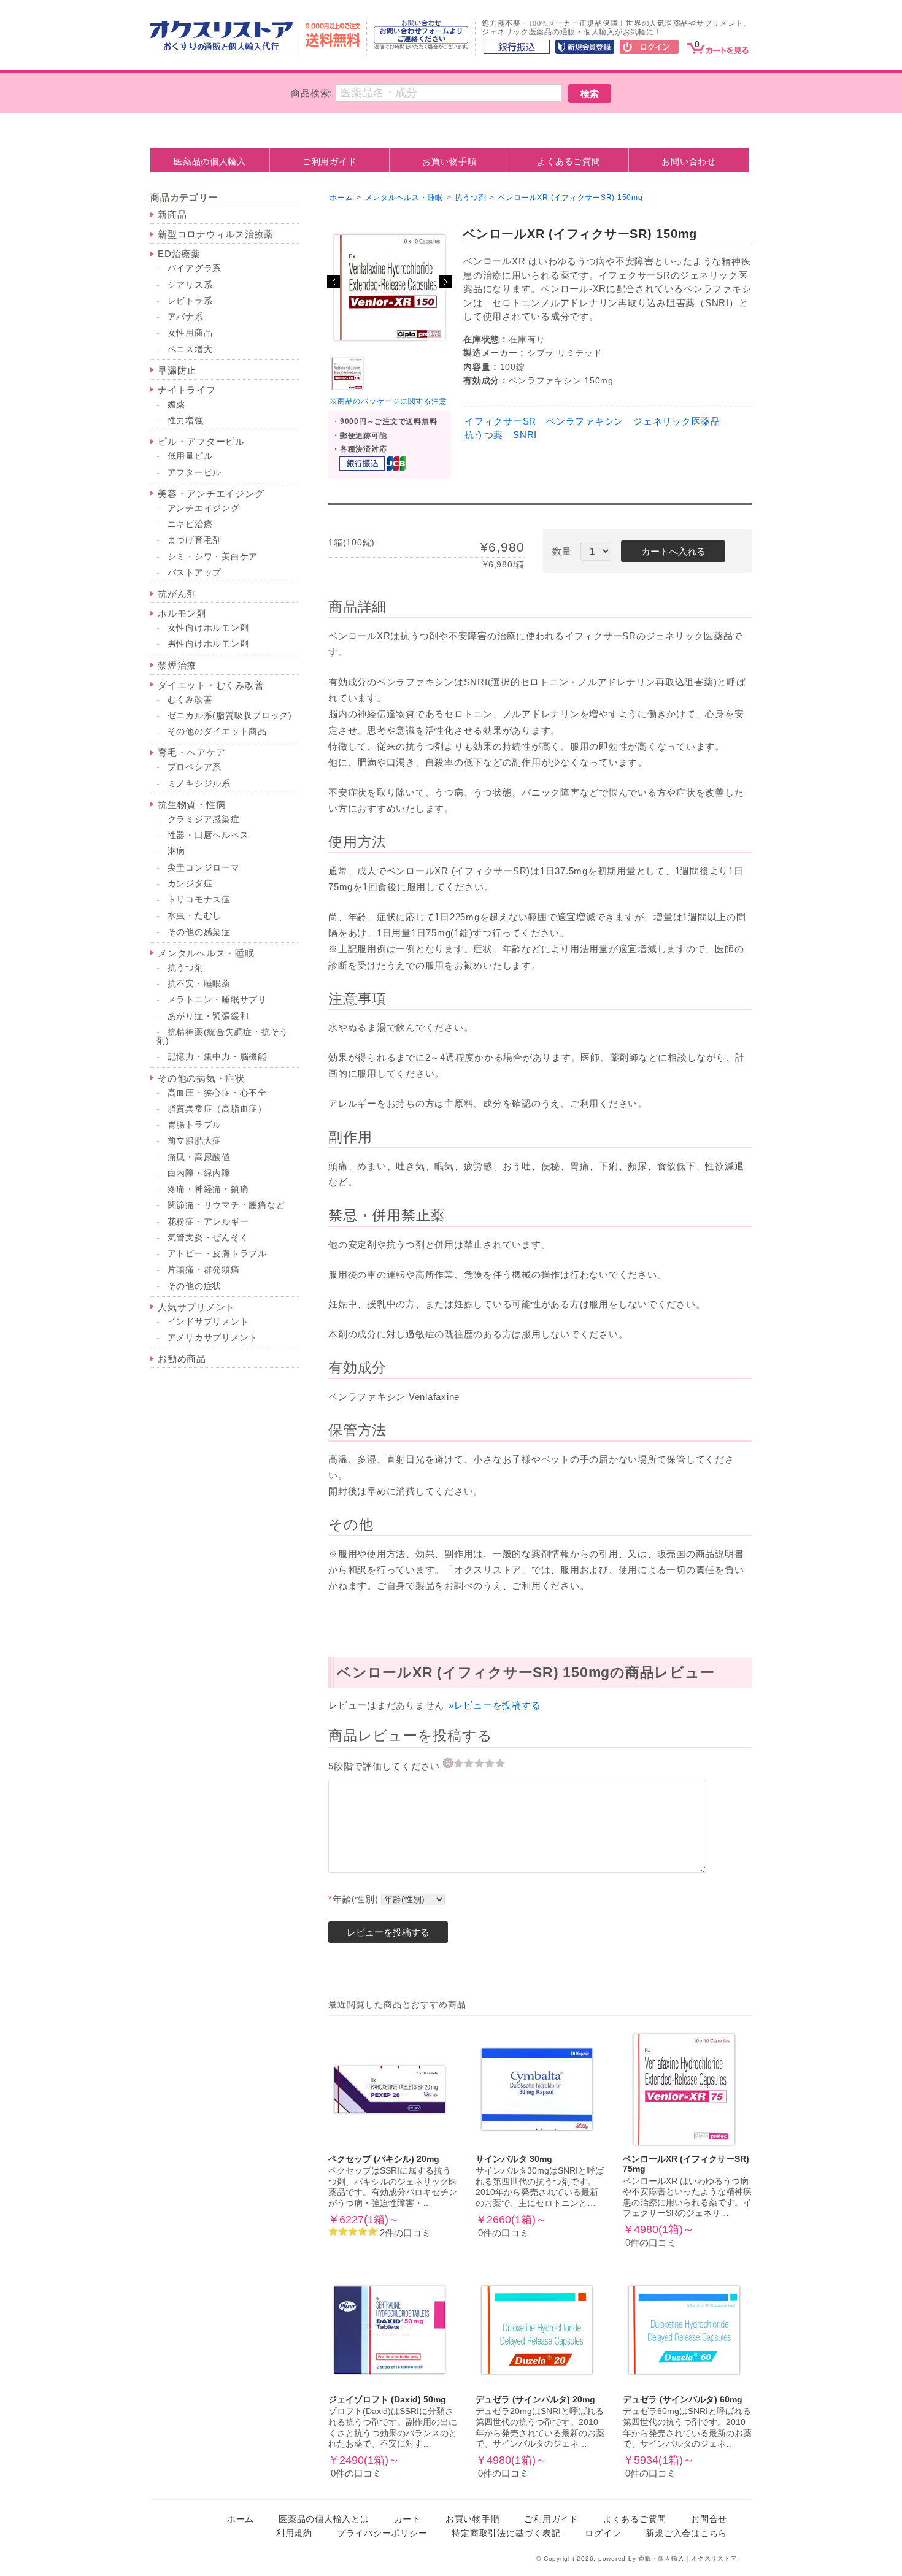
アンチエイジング (204, 508)
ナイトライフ (187, 390)
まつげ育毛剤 (195, 540)
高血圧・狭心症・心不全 (217, 1093)
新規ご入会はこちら (686, 2533)
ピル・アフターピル (201, 441)
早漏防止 (177, 370)
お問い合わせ (689, 161)
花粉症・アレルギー (208, 1222)
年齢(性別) (353, 1899)
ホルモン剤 (182, 613)
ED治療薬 (179, 254)
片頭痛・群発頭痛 (204, 1270)
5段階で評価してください (386, 1766)
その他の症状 (195, 1286)
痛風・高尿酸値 (199, 1157)
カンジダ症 (190, 884)
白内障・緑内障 (199, 1173)
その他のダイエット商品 (217, 732)
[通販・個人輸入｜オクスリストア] (222, 48)
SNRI (525, 435)
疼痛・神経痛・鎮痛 (208, 1189)
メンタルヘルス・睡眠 (206, 953)
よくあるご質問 (569, 161)
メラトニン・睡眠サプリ (217, 1000)
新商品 (172, 214)
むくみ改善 (190, 700)
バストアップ (195, 573)
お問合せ (709, 2519)
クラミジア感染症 (204, 819)
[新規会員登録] (585, 48)
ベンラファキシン (585, 421)
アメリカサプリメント (213, 1338)
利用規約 (294, 2533)
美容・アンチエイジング (211, 494)
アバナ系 (186, 317)
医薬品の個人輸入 (210, 161)
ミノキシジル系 (199, 784)
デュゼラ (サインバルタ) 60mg (683, 2400)
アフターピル (195, 473)
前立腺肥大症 (195, 1141)
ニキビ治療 (190, 524)
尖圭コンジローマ (204, 868)
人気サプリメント (196, 1307)
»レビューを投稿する (495, 1705)
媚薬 (177, 405)
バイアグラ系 (195, 268)
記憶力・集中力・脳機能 (217, 1057)
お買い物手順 (449, 161)
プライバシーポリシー (382, 2533)
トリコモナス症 (199, 900)
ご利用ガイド (330, 161)
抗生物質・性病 (191, 805)
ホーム (341, 198)
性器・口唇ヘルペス (208, 835)
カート (407, 2519)
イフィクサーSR (500, 421)
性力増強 (186, 421)
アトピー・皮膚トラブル (217, 1254)
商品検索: (312, 93)
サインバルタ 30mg (514, 2159)
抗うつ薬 (484, 435)
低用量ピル (190, 456)
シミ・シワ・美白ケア (213, 557)
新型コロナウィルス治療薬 (216, 234)
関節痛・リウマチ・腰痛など (226, 1205)
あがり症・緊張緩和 (208, 1016)
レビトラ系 (190, 301)
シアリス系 (190, 285)
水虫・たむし (195, 916)
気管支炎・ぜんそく (208, 1238)
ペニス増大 (190, 349)
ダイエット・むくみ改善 (211, 685)
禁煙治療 (177, 665)
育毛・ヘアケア (191, 752)
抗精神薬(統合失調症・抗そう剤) (222, 1036)
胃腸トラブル (195, 1125)
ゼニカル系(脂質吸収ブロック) (230, 716)
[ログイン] (649, 48)
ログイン (603, 2533)
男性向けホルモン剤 (208, 644)
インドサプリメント (208, 1322)
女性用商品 (190, 333)
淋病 (177, 851)
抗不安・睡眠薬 (199, 984)
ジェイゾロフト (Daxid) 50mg (387, 2400)
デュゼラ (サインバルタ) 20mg (535, 2400)
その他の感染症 (199, 932)
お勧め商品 (182, 1359)
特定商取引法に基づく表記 (506, 2533)
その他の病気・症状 (201, 1078)
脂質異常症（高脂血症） (217, 1109)
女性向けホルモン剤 (208, 628)
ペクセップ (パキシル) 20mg (384, 2159)
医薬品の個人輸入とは (324, 2519)
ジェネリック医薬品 (677, 421)
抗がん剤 (177, 594)
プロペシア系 (195, 767)
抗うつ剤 (186, 968)
